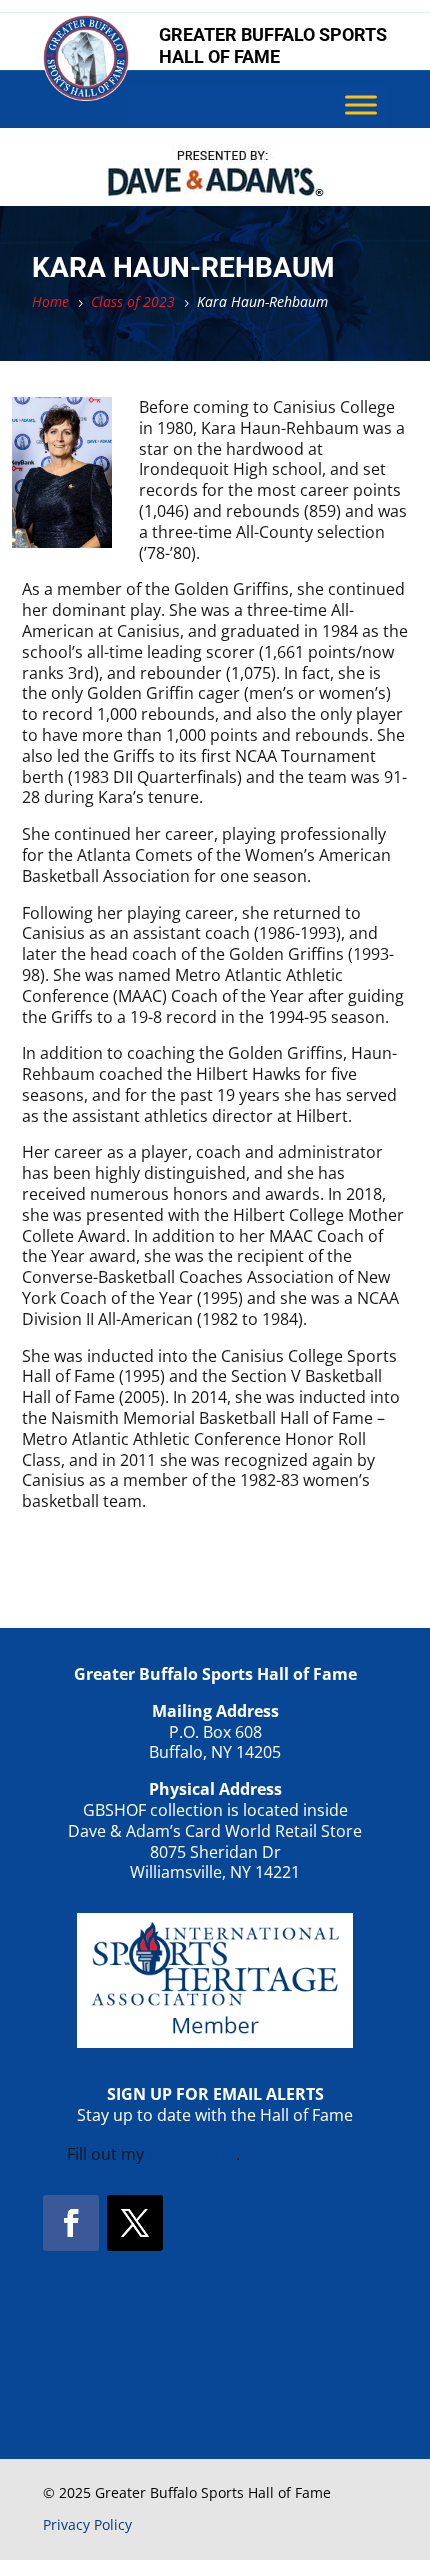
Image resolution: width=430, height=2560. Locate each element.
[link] (86, 95)
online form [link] (192, 2154)
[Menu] (361, 105)
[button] (71, 2223)
